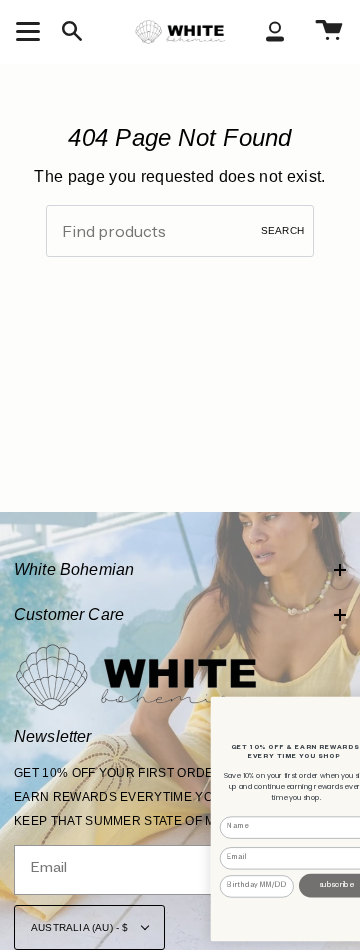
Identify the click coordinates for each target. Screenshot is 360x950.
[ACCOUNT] (275, 31)
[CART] (329, 31)
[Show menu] (31, 31)
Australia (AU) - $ (81, 927)
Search (282, 230)
